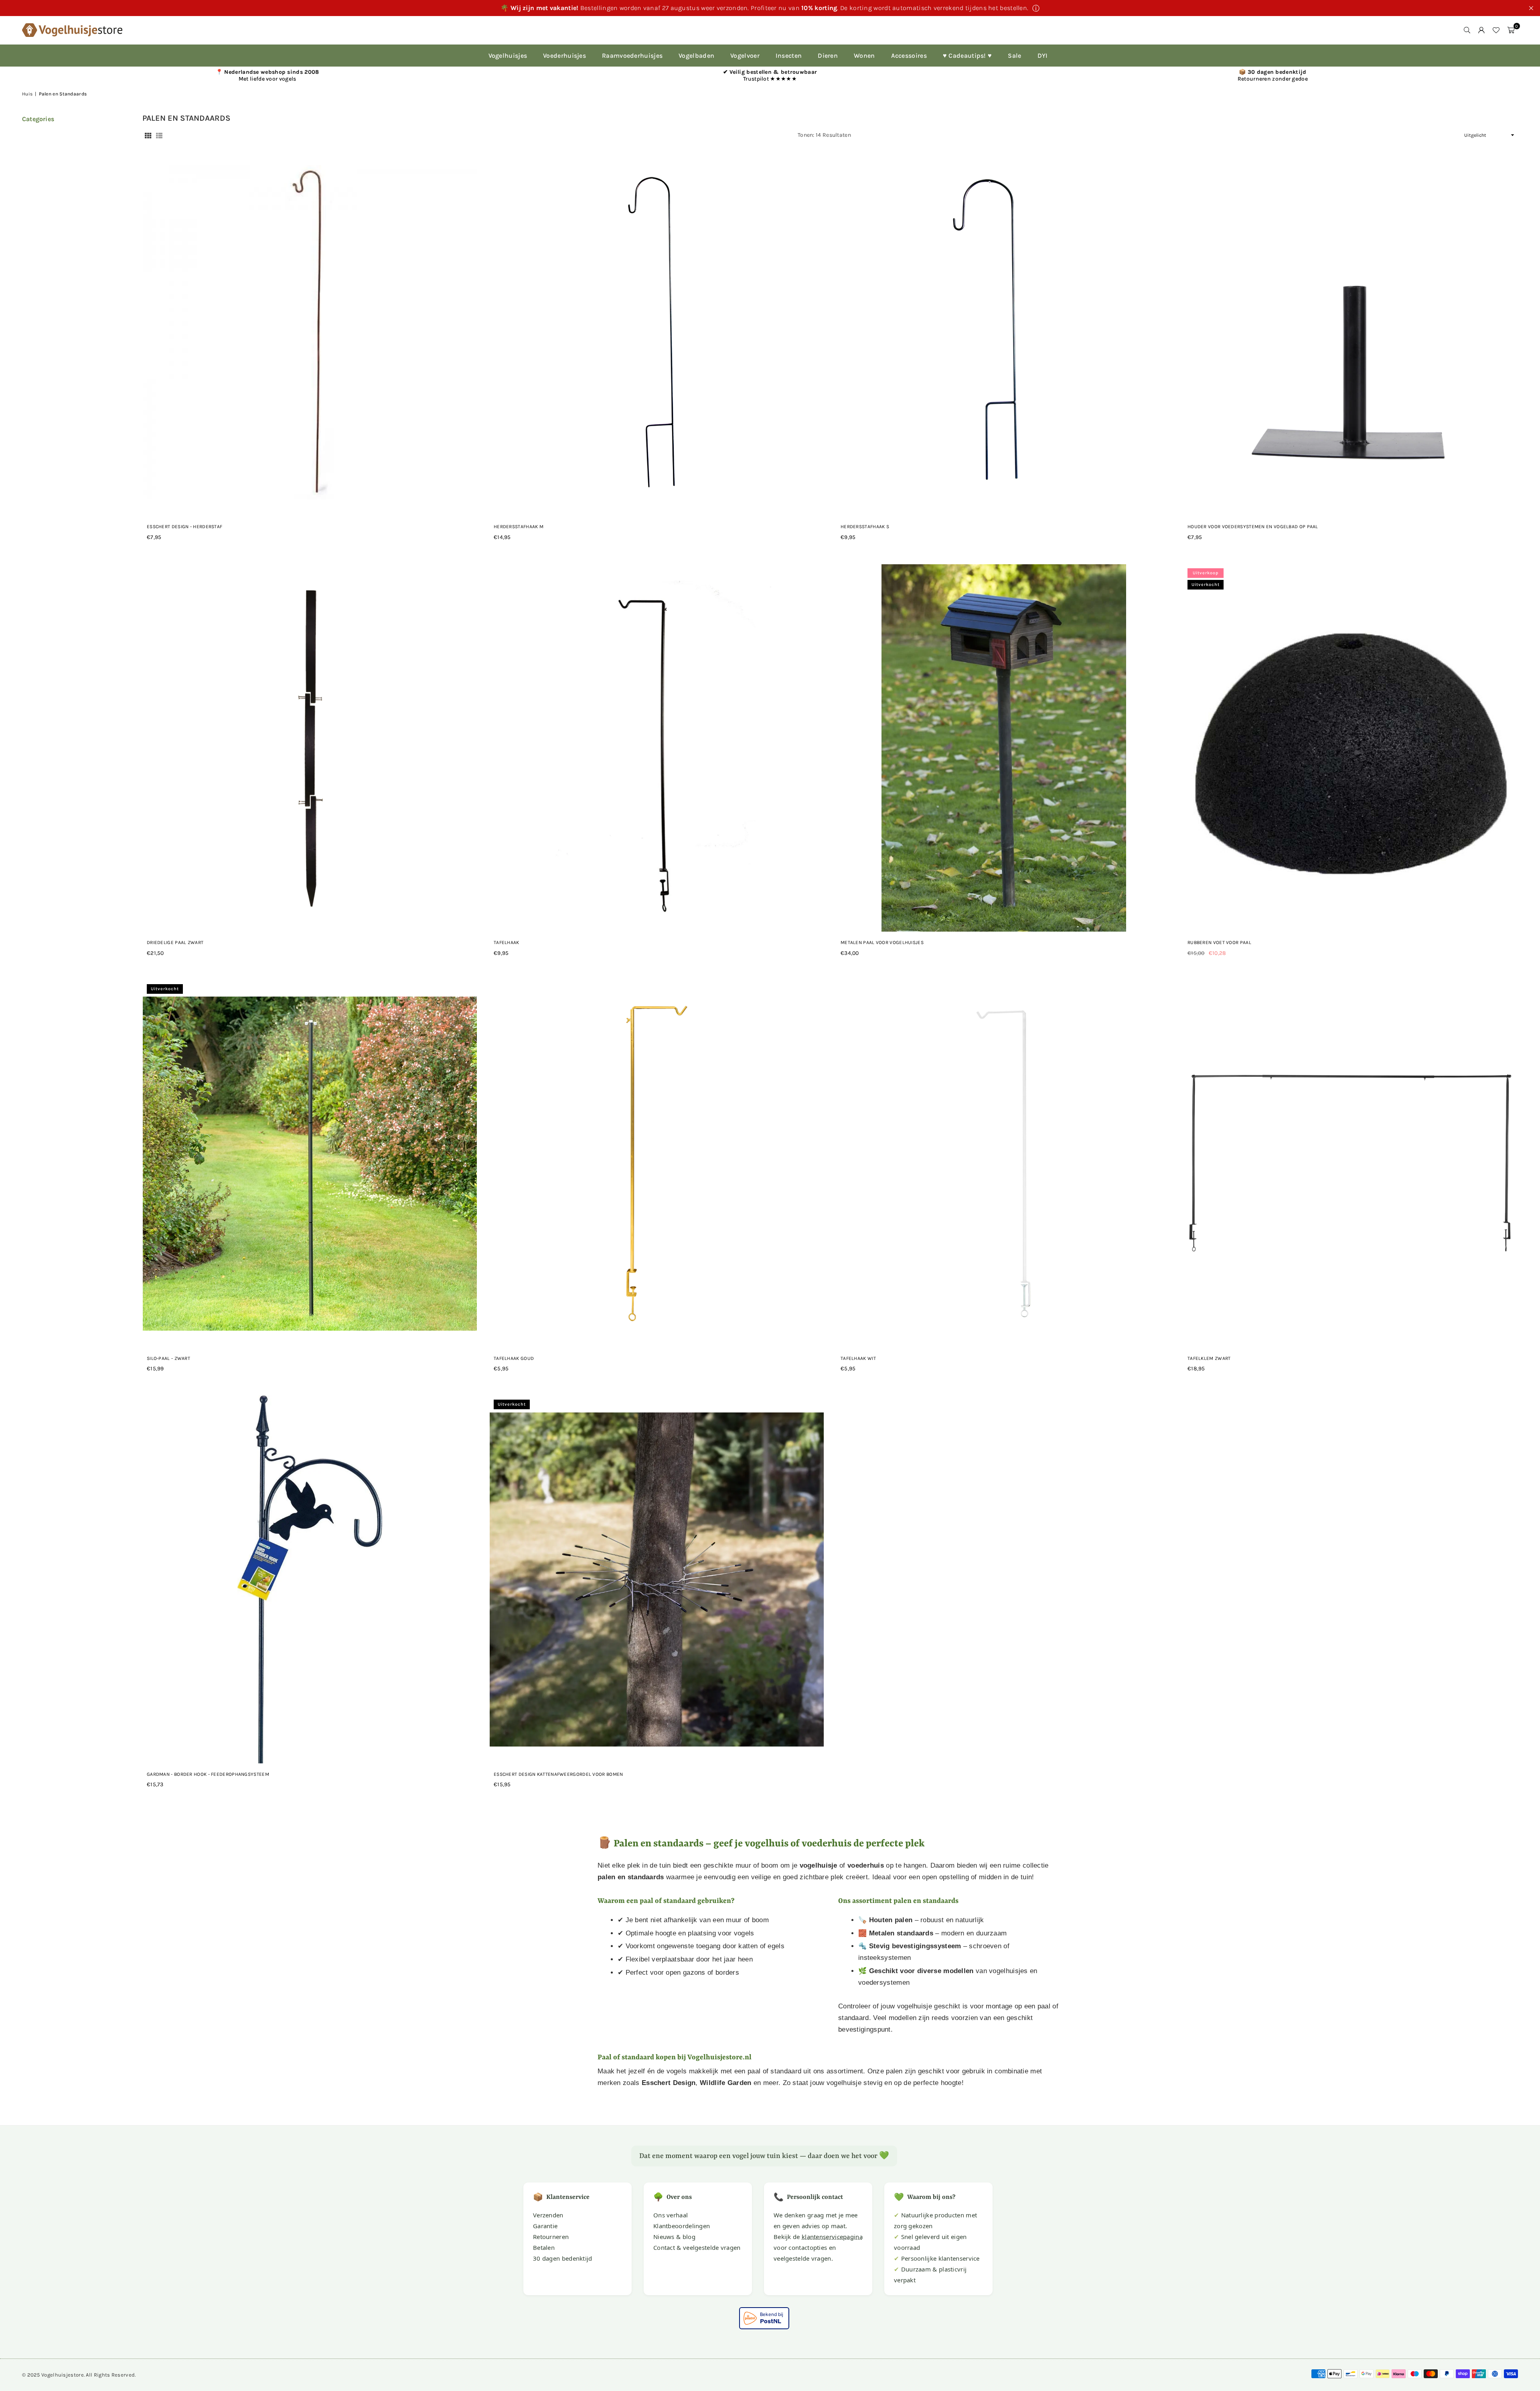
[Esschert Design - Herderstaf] (310, 332)
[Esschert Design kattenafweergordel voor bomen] (657, 1579)
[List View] (159, 135)
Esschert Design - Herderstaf (184, 527)
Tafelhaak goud (514, 1358)
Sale (1014, 56)
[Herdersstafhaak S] (1004, 332)
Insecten (789, 56)
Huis (27, 94)
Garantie (545, 2226)
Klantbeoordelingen (682, 2226)
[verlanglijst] (1496, 30)
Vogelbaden (696, 56)
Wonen (864, 56)
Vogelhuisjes (508, 56)
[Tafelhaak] (657, 748)
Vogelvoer (745, 56)
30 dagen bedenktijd (563, 2258)
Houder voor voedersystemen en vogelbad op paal (1253, 527)
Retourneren (551, 2237)
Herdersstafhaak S (865, 527)
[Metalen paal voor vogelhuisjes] (1004, 748)
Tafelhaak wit (858, 1358)
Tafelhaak (507, 942)
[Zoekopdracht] (1467, 30)
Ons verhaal (671, 2215)
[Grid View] (148, 135)
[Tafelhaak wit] (1004, 1164)
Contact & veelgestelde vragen (697, 2247)
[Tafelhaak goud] (657, 1164)
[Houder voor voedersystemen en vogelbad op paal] (1351, 332)
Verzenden (548, 2215)
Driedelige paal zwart (175, 942)
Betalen (544, 2247)
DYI (1043, 56)
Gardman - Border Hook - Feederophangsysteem (208, 1774)
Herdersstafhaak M (519, 527)
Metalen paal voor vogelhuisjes (882, 942)
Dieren (828, 56)
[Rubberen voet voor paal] (1351, 748)
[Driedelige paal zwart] (310, 748)
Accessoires (909, 56)
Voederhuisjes (564, 56)
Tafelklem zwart (1209, 1358)
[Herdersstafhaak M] (657, 332)
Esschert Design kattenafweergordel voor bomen (558, 1774)
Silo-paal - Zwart (168, 1358)
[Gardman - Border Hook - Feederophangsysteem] (310, 1579)
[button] (1511, 30)
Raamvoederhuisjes (632, 56)
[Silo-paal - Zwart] (310, 1164)
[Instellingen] (1481, 30)
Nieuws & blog (674, 2237)
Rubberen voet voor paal (1219, 942)
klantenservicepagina (832, 2237)
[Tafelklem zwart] (1351, 1164)
